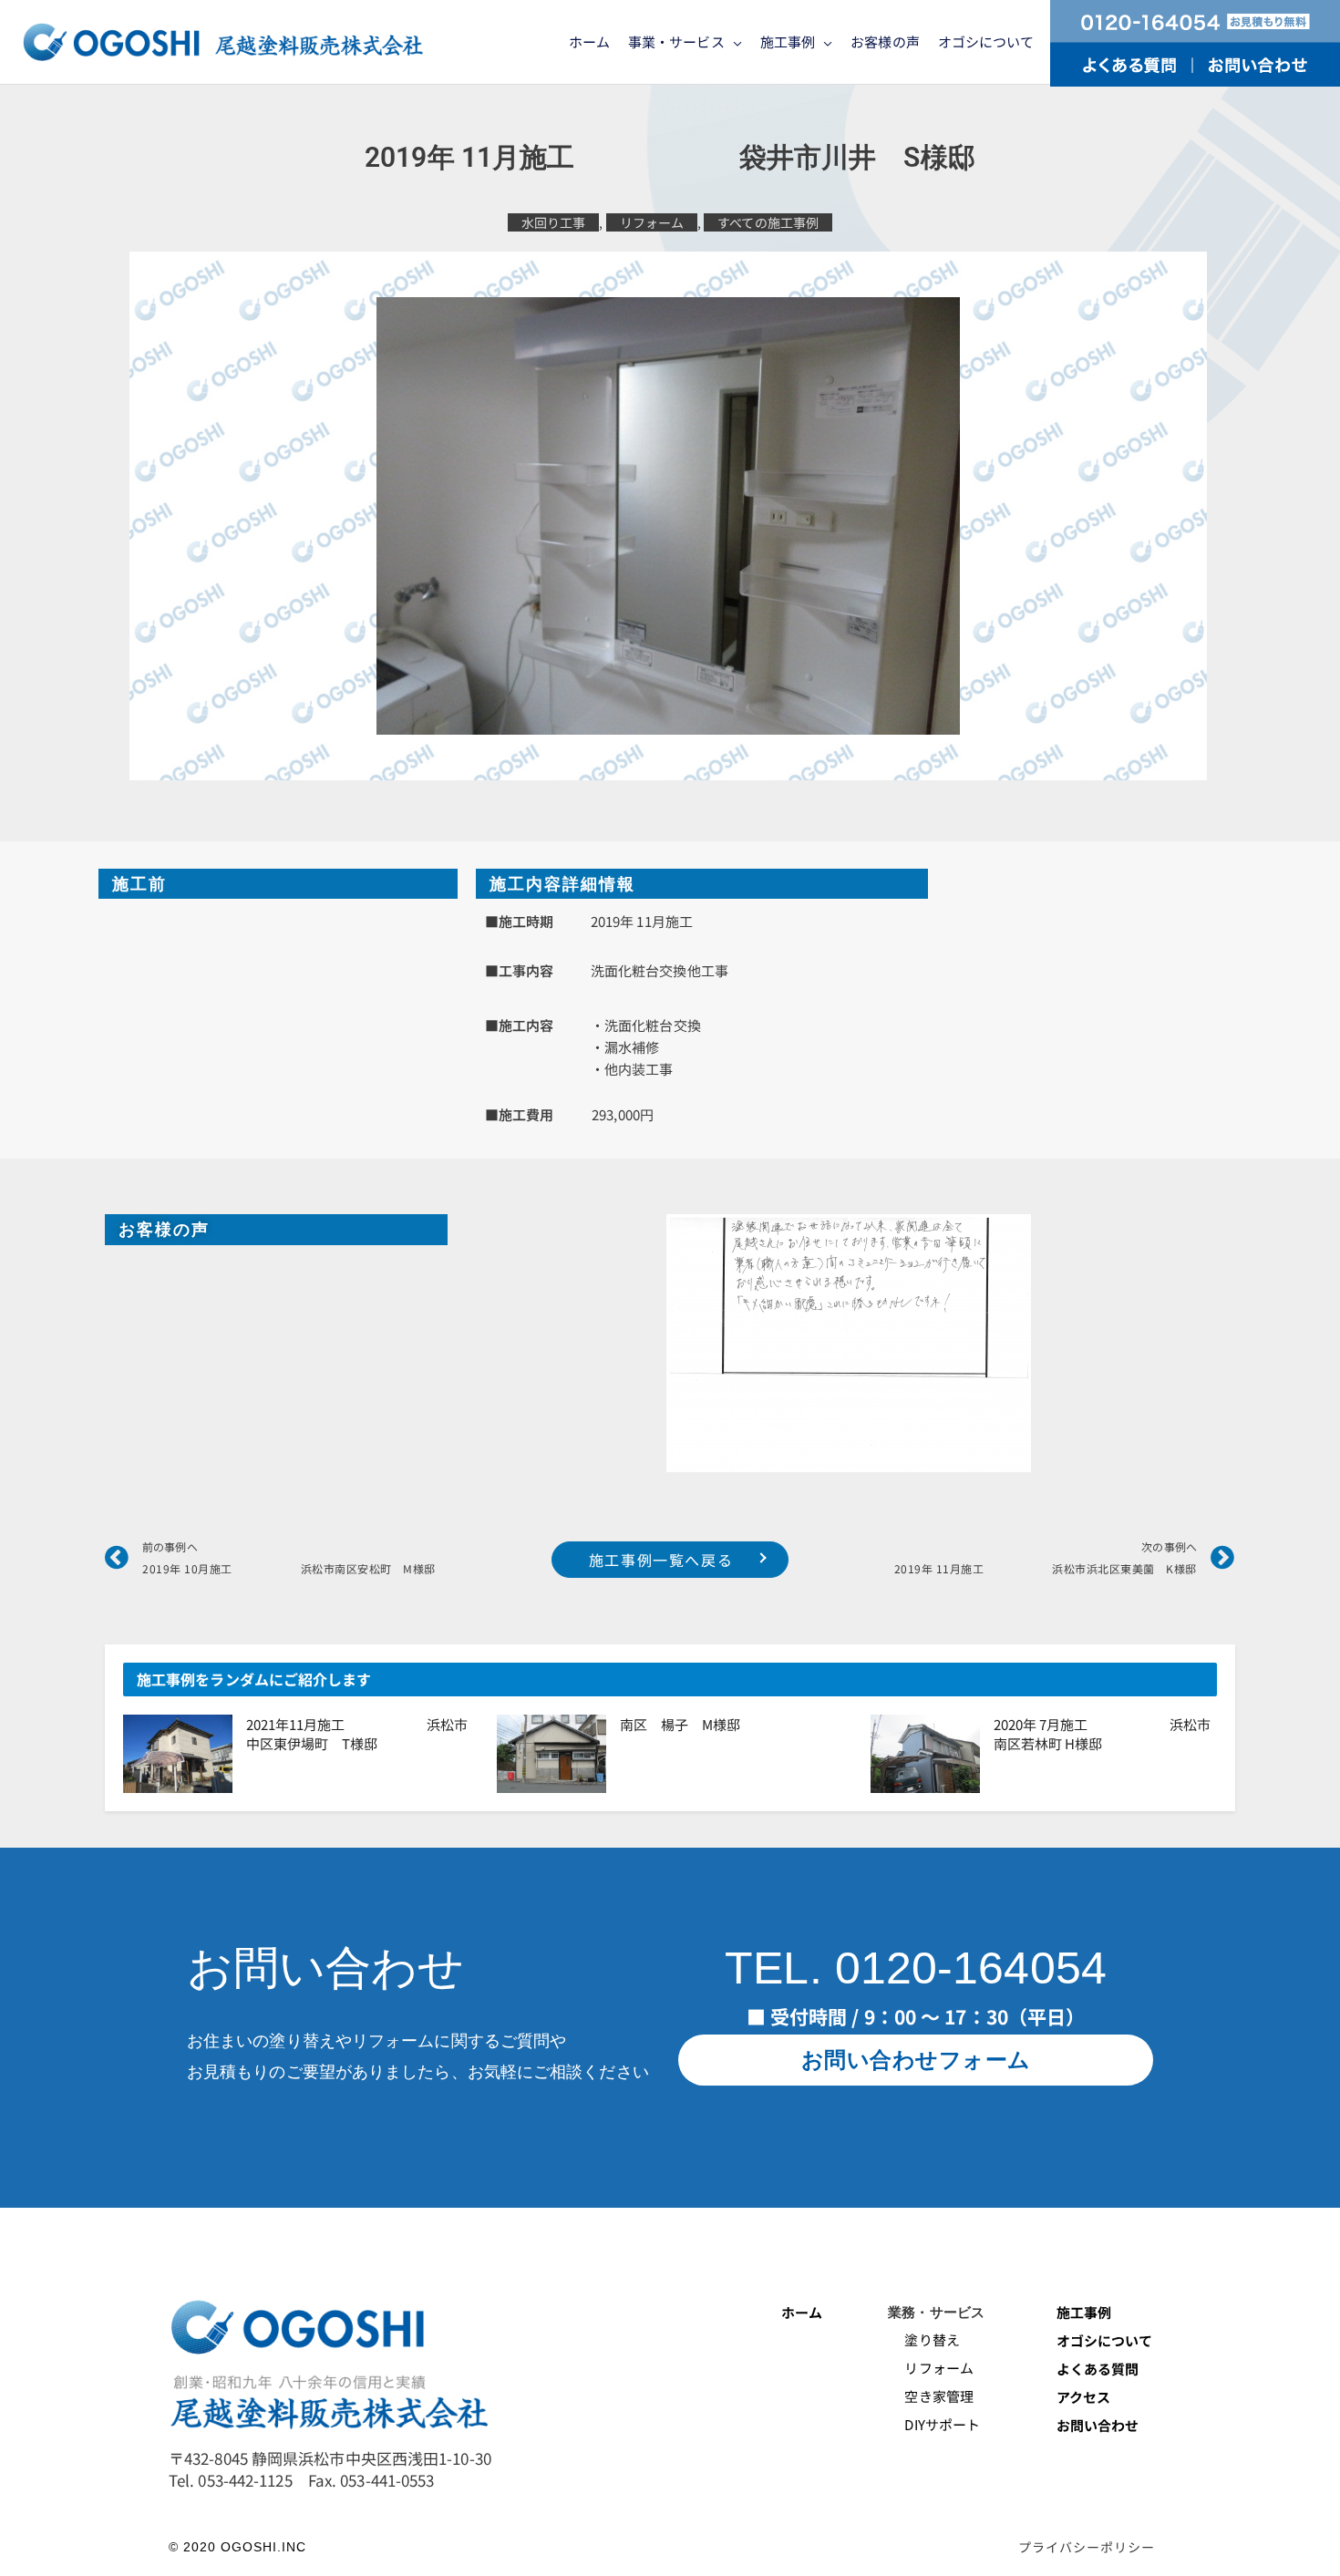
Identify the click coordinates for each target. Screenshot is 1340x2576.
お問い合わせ (1098, 2425)
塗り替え (925, 2339)
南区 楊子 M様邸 (680, 1724)
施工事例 (1084, 2312)
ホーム (802, 2312)
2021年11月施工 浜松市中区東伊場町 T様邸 (357, 1734)
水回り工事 (554, 222)
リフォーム (652, 222)
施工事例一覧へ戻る (661, 1560)
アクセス (1083, 2397)
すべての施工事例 (768, 222)
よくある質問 (1098, 2369)
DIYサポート (934, 2424)
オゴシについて (1106, 2340)
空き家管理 (931, 2396)
